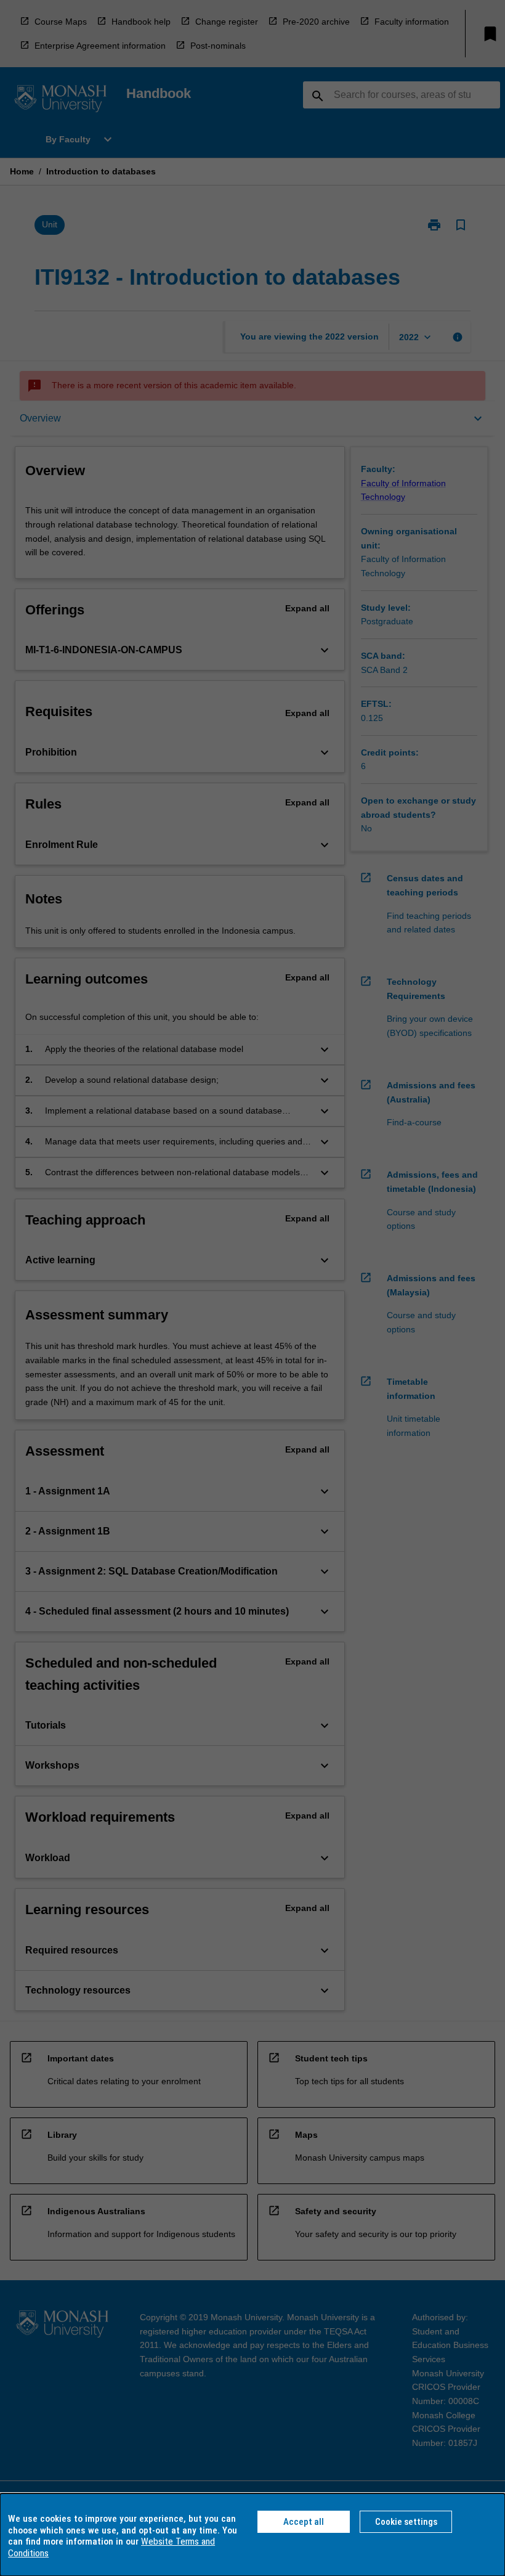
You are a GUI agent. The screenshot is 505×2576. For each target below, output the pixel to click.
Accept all (304, 2522)
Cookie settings (406, 2522)
